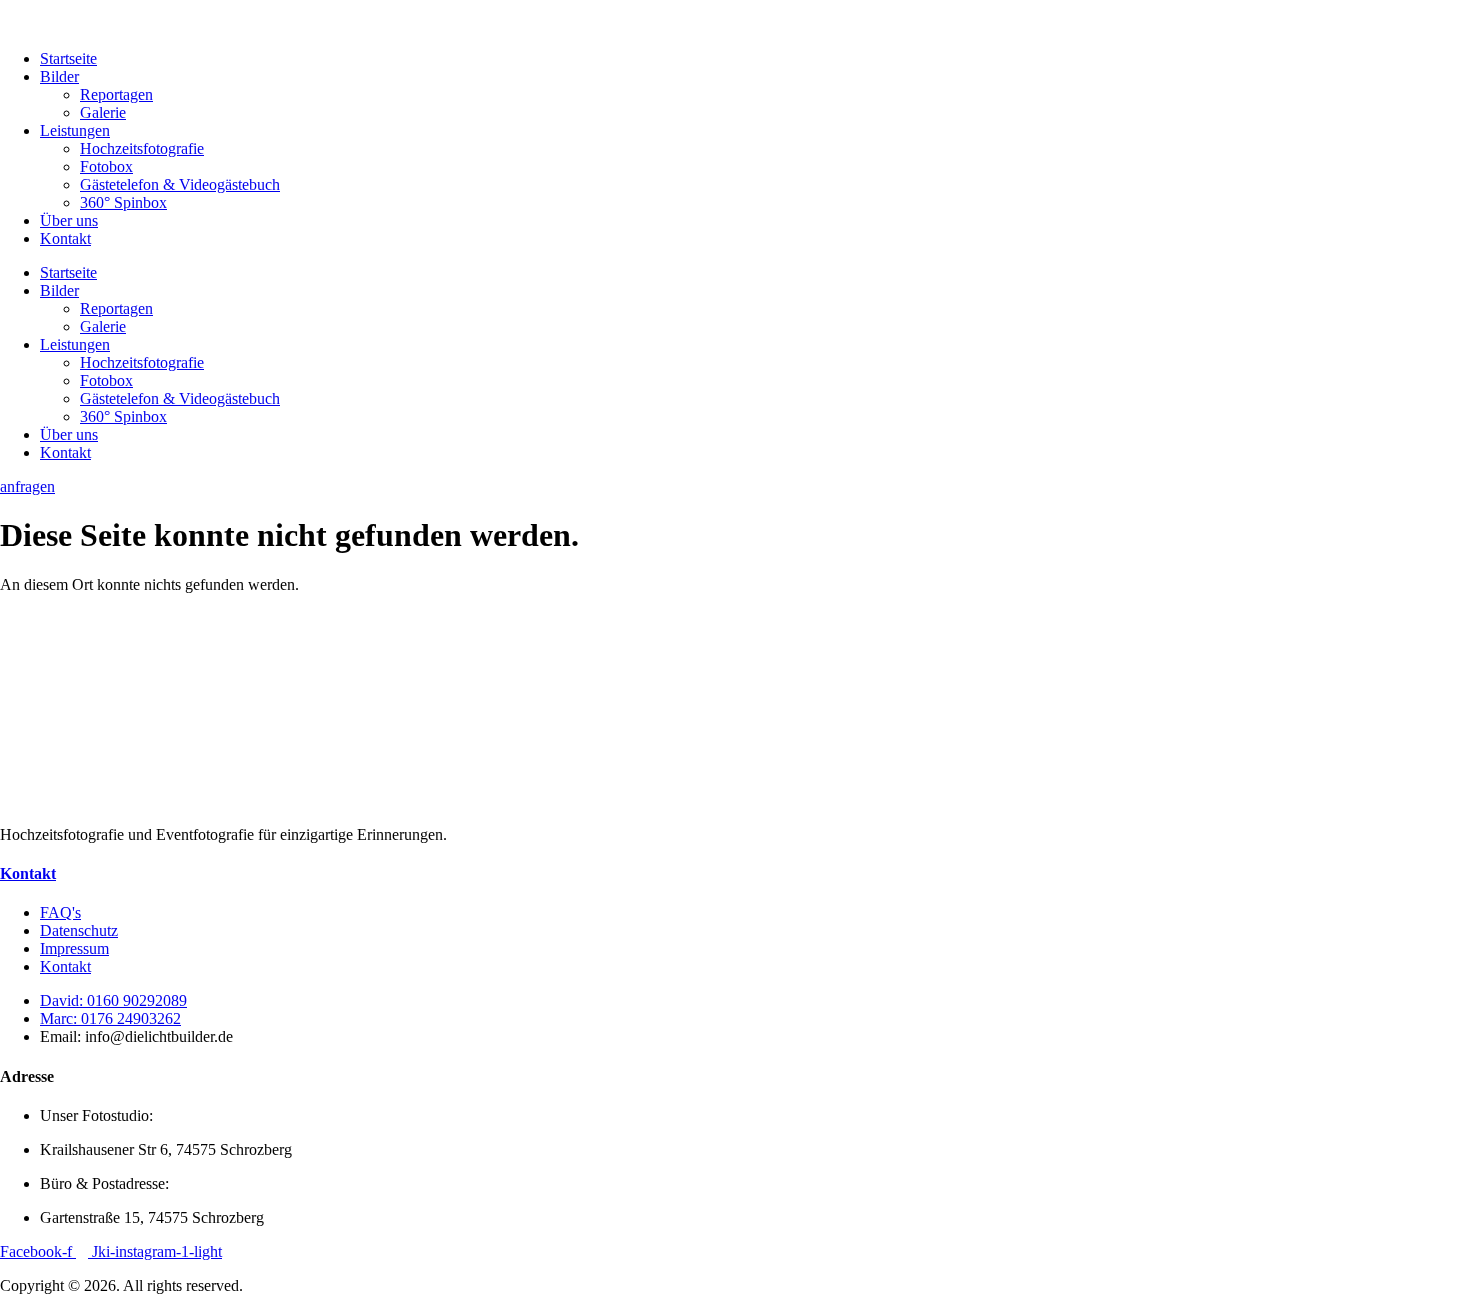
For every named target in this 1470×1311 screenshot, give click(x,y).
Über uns (69, 220)
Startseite (68, 58)
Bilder (59, 76)
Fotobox (106, 166)
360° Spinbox (123, 202)
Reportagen (116, 94)
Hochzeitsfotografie (142, 148)
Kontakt (65, 238)
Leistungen (75, 130)
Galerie (103, 112)
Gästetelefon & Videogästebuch (180, 184)
